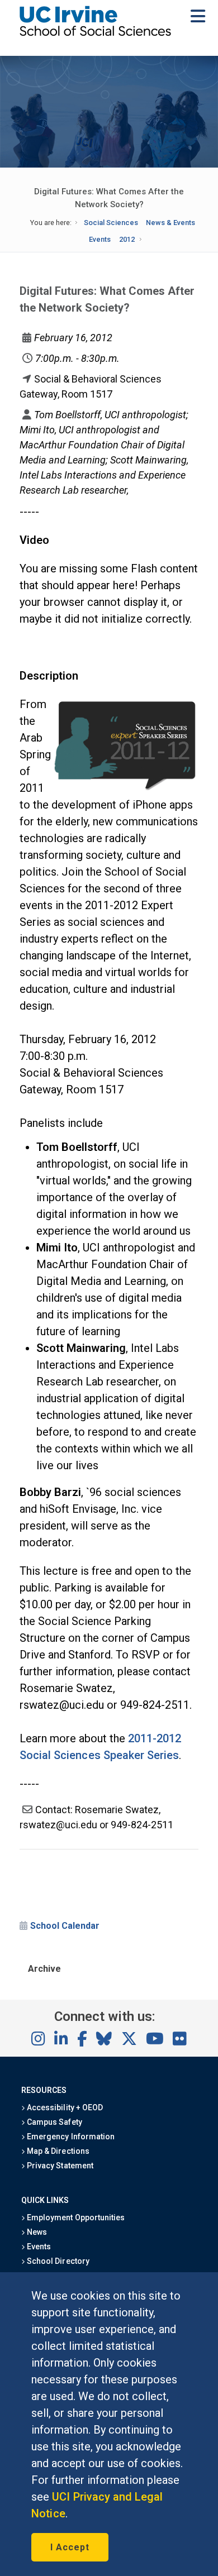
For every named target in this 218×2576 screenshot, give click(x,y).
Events (100, 239)
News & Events (170, 223)
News (36, 2232)
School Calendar (65, 1926)
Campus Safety (53, 2122)
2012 (127, 239)
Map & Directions (57, 2151)
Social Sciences (111, 223)
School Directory (57, 2261)
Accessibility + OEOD (64, 2107)
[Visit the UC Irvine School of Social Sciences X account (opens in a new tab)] (129, 2039)
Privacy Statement (59, 2166)
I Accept (70, 2547)
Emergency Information (70, 2137)
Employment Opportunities (75, 2217)
